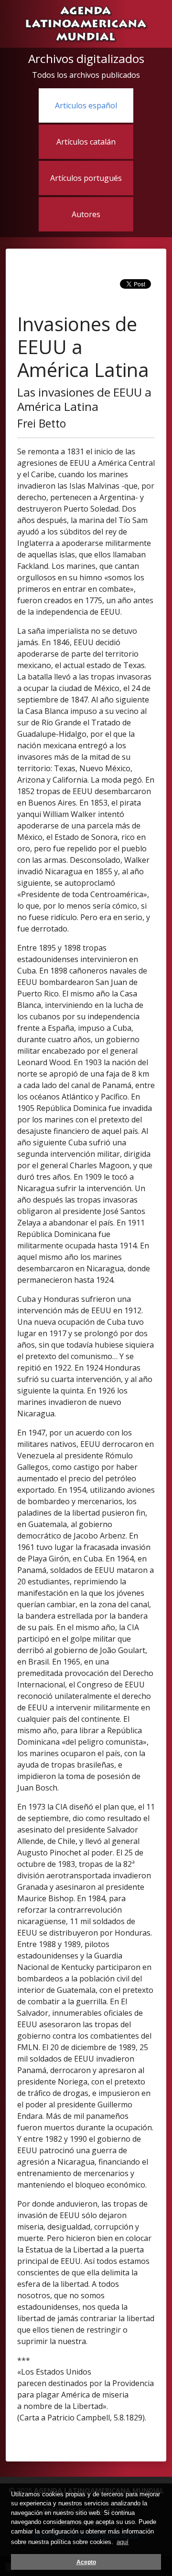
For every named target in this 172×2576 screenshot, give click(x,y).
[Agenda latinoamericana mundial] (86, 23)
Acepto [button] (86, 2562)
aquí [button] (123, 2542)
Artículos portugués (86, 178)
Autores (86, 214)
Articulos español (86, 105)
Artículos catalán (86, 142)
